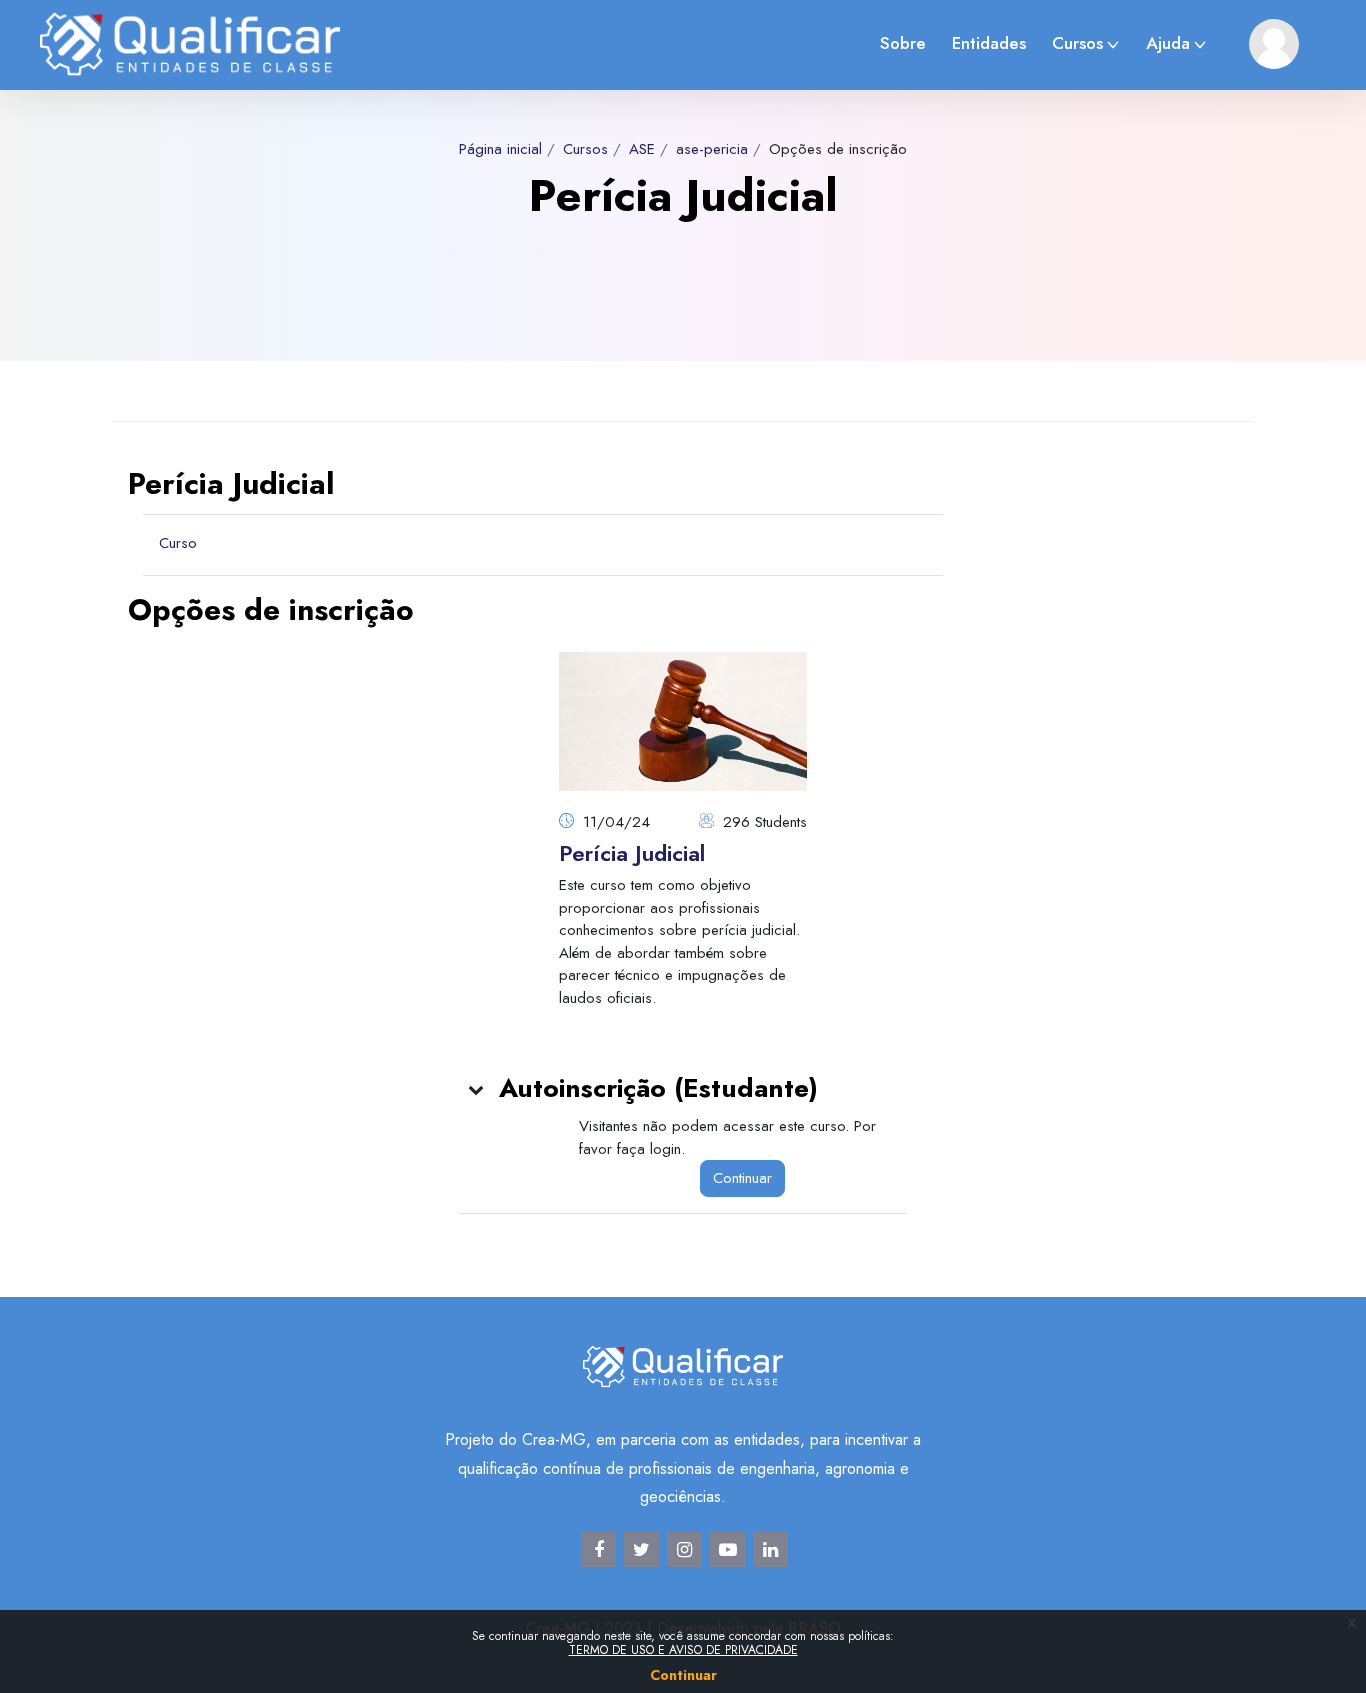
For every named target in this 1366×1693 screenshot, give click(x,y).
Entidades (989, 43)
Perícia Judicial (632, 853)
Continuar (742, 1178)
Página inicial (500, 149)
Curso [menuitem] (178, 543)
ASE (642, 149)
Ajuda (1168, 43)
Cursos (1077, 43)
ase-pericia (712, 149)
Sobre (903, 43)
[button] (477, 1089)
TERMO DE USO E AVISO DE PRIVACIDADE (683, 1650)
